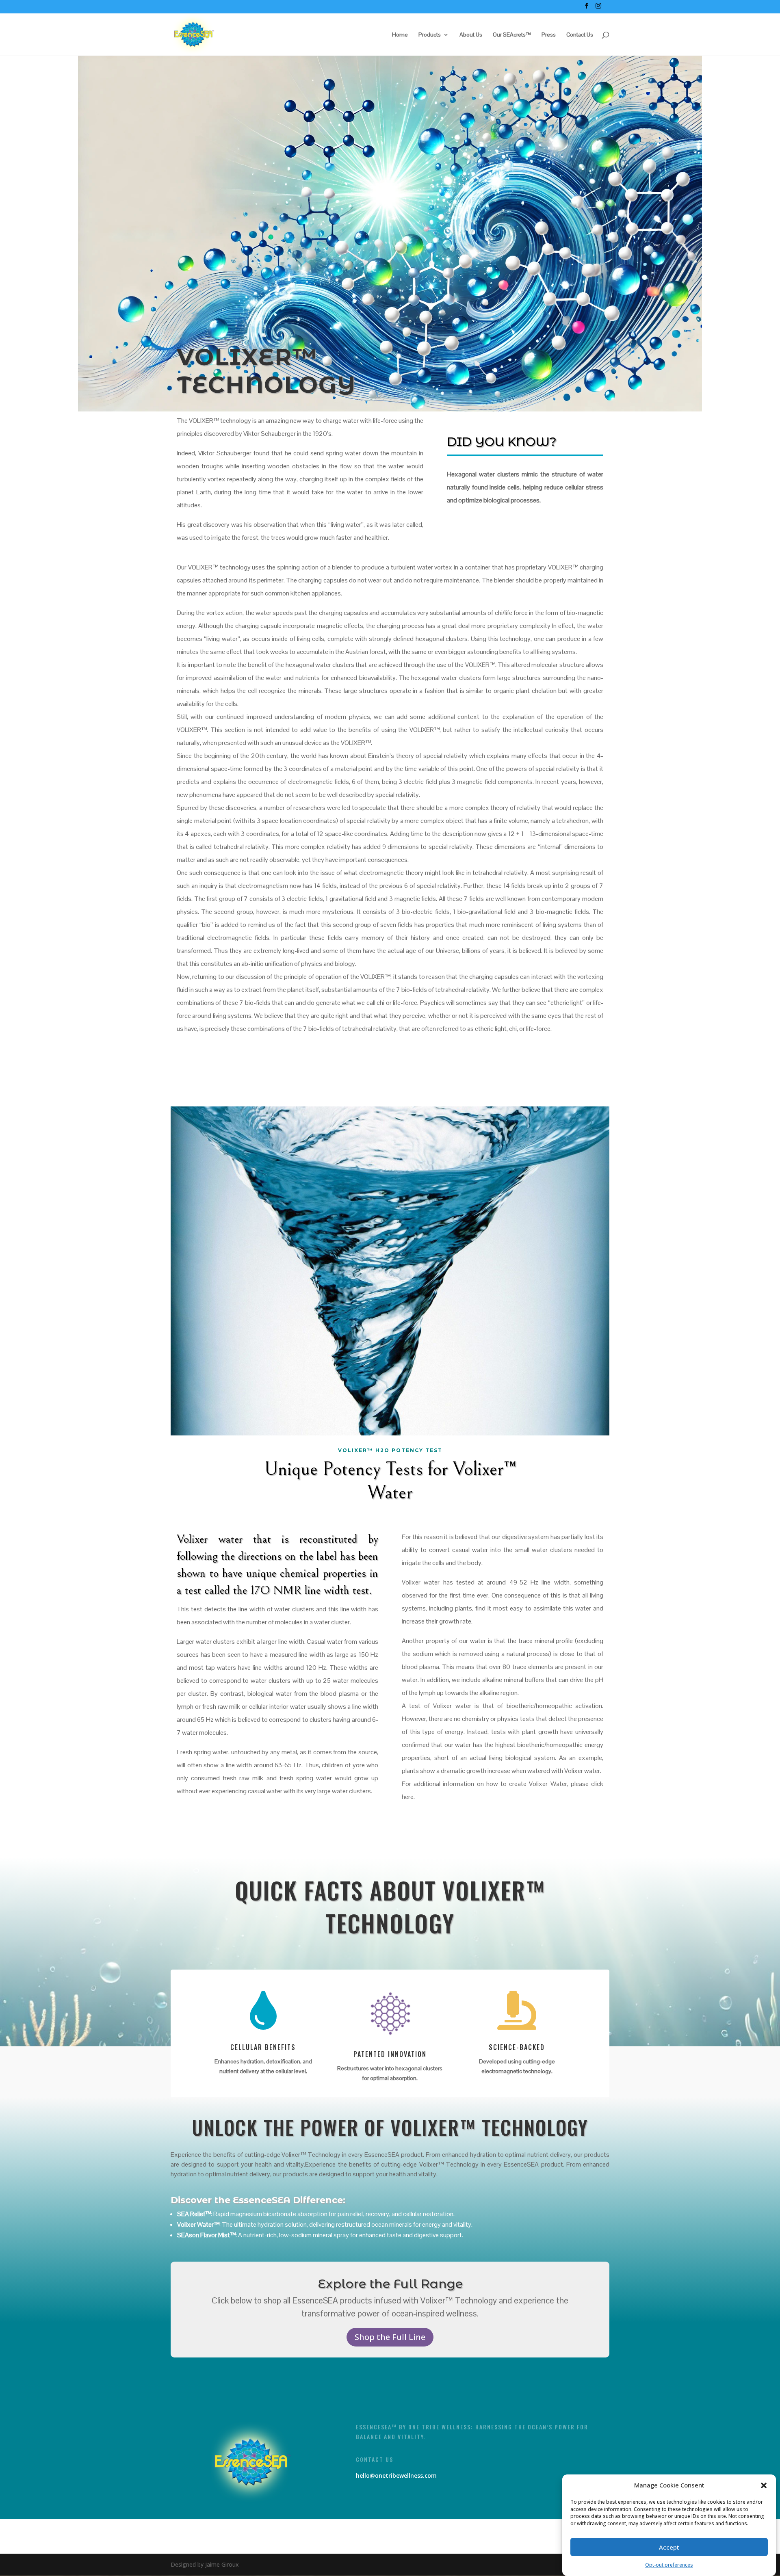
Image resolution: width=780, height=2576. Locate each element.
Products (430, 35)
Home (400, 35)
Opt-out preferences (669, 2565)
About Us (471, 35)
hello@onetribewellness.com (396, 2475)
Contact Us (580, 35)
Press (549, 35)
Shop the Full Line (390, 2337)
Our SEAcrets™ (512, 35)
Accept (669, 2547)
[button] (764, 2485)
